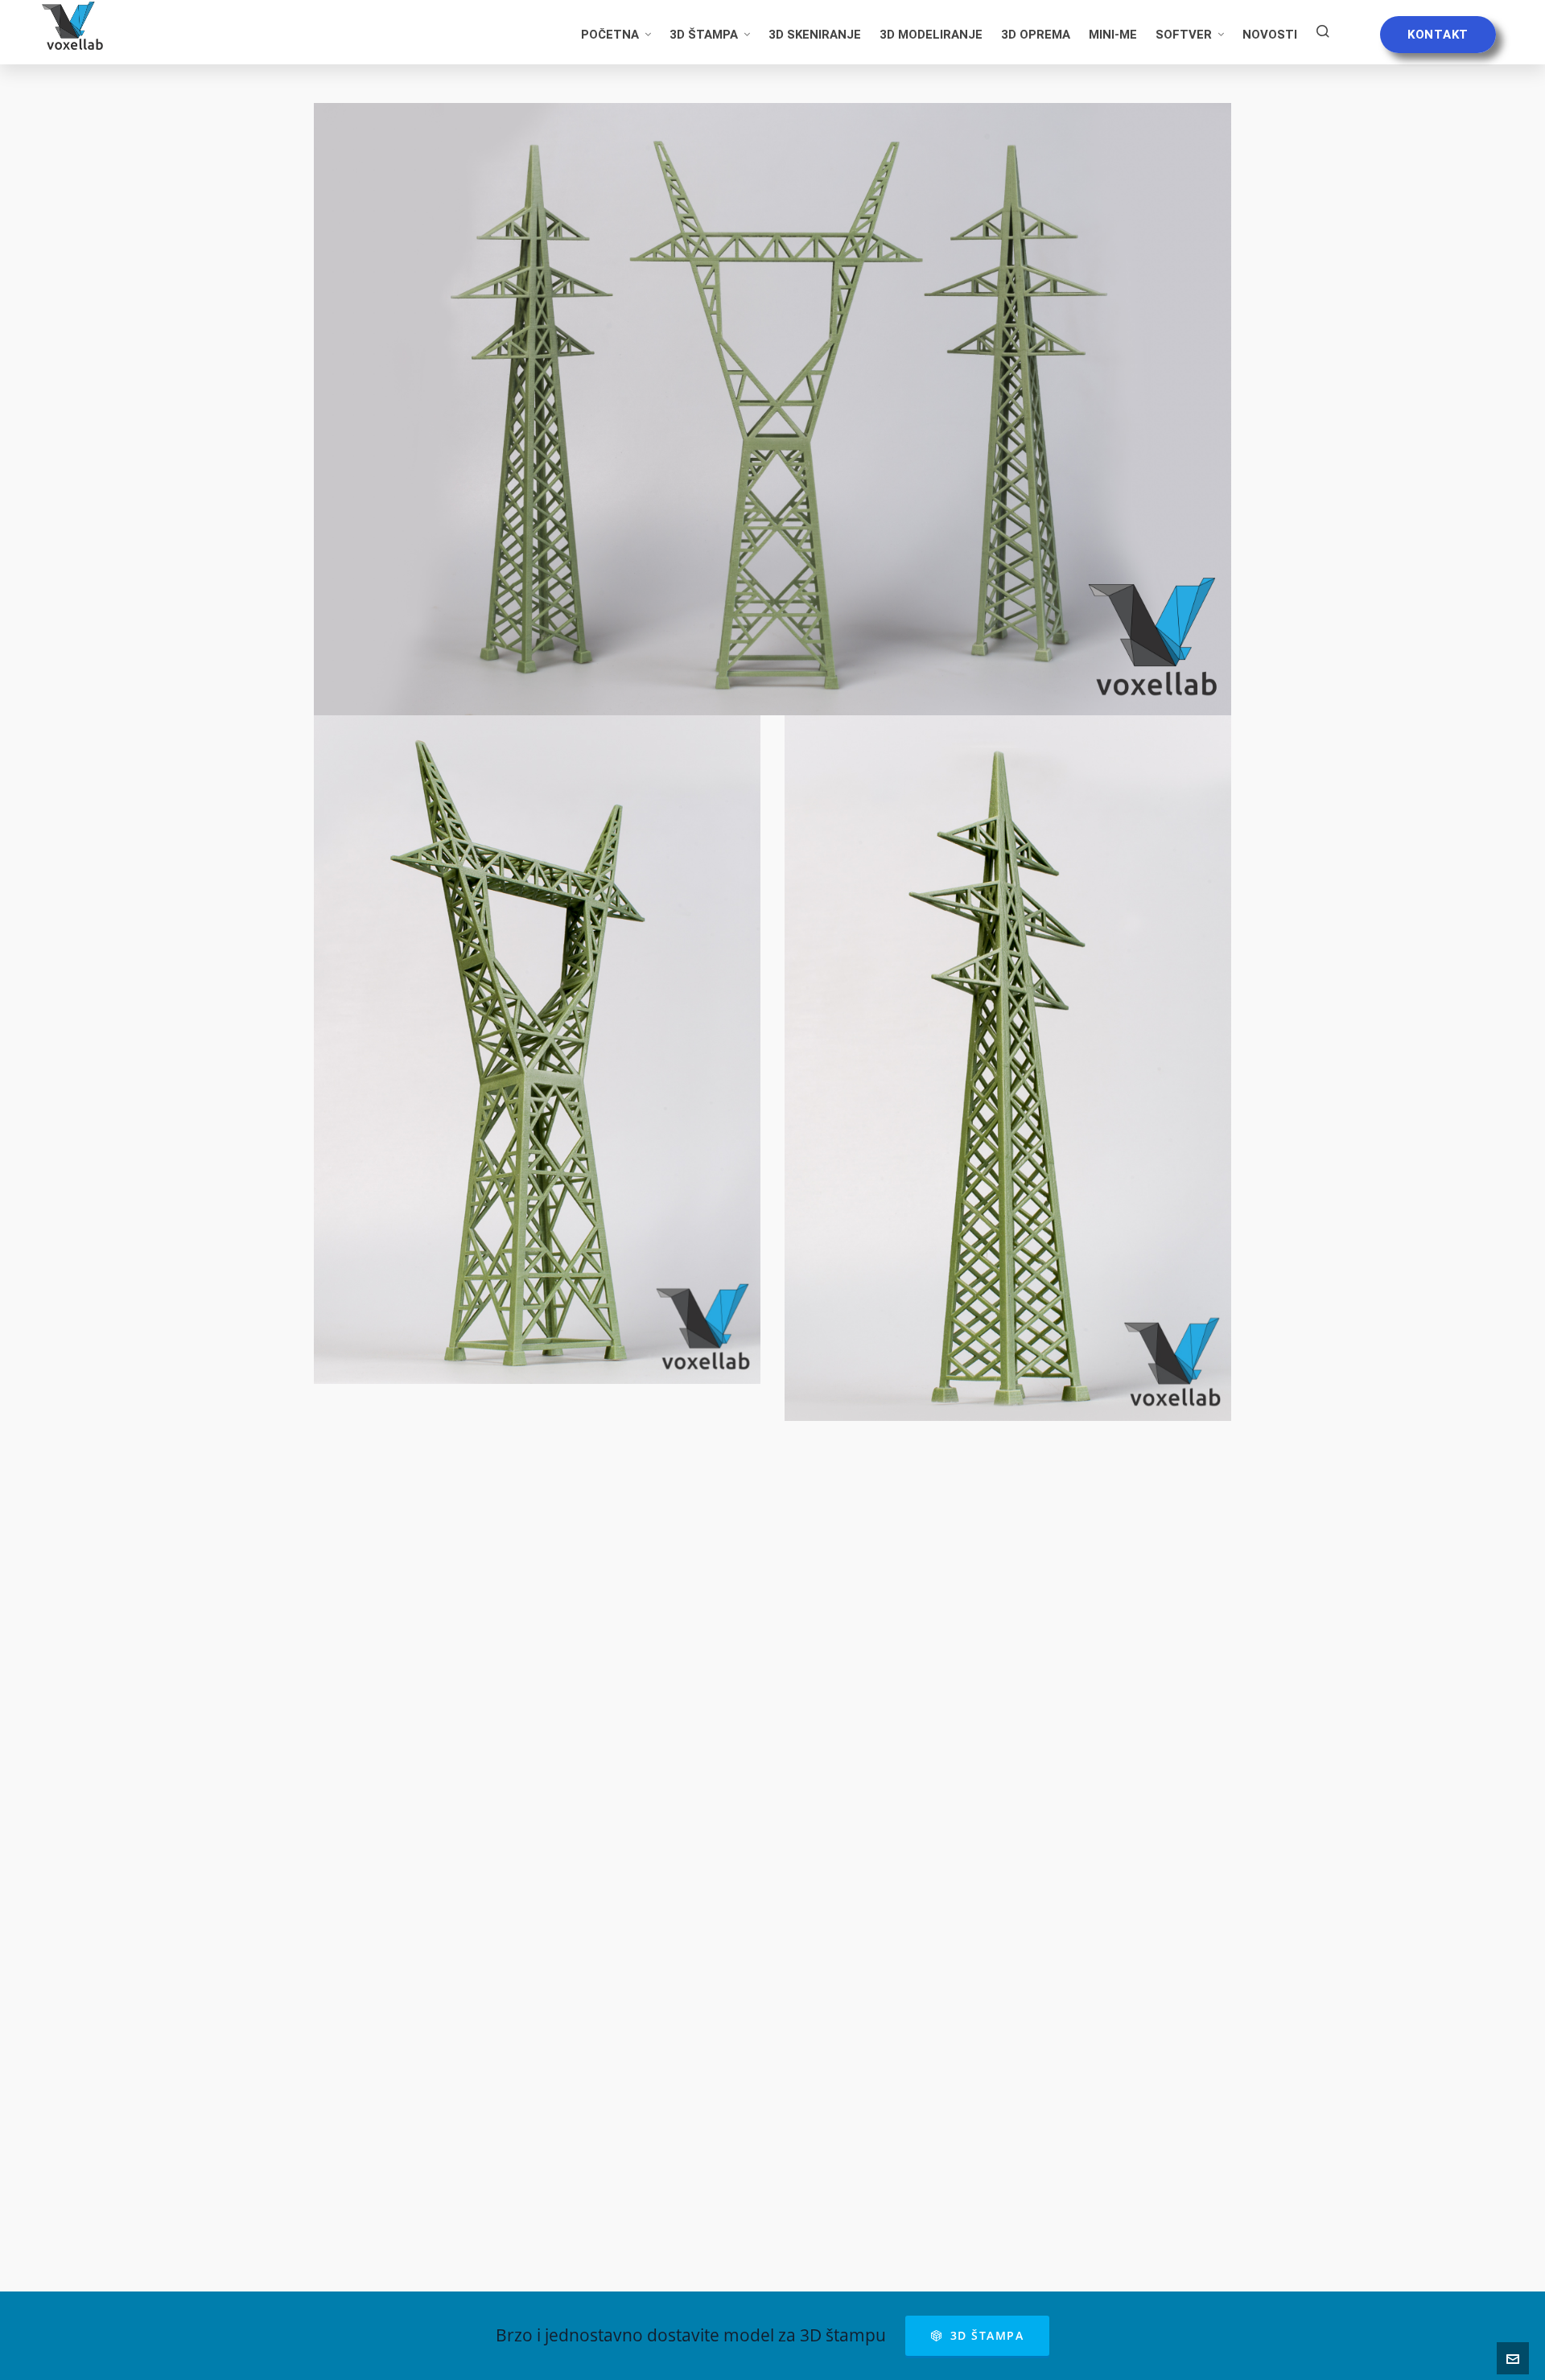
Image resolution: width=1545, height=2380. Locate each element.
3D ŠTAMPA (987, 2335)
